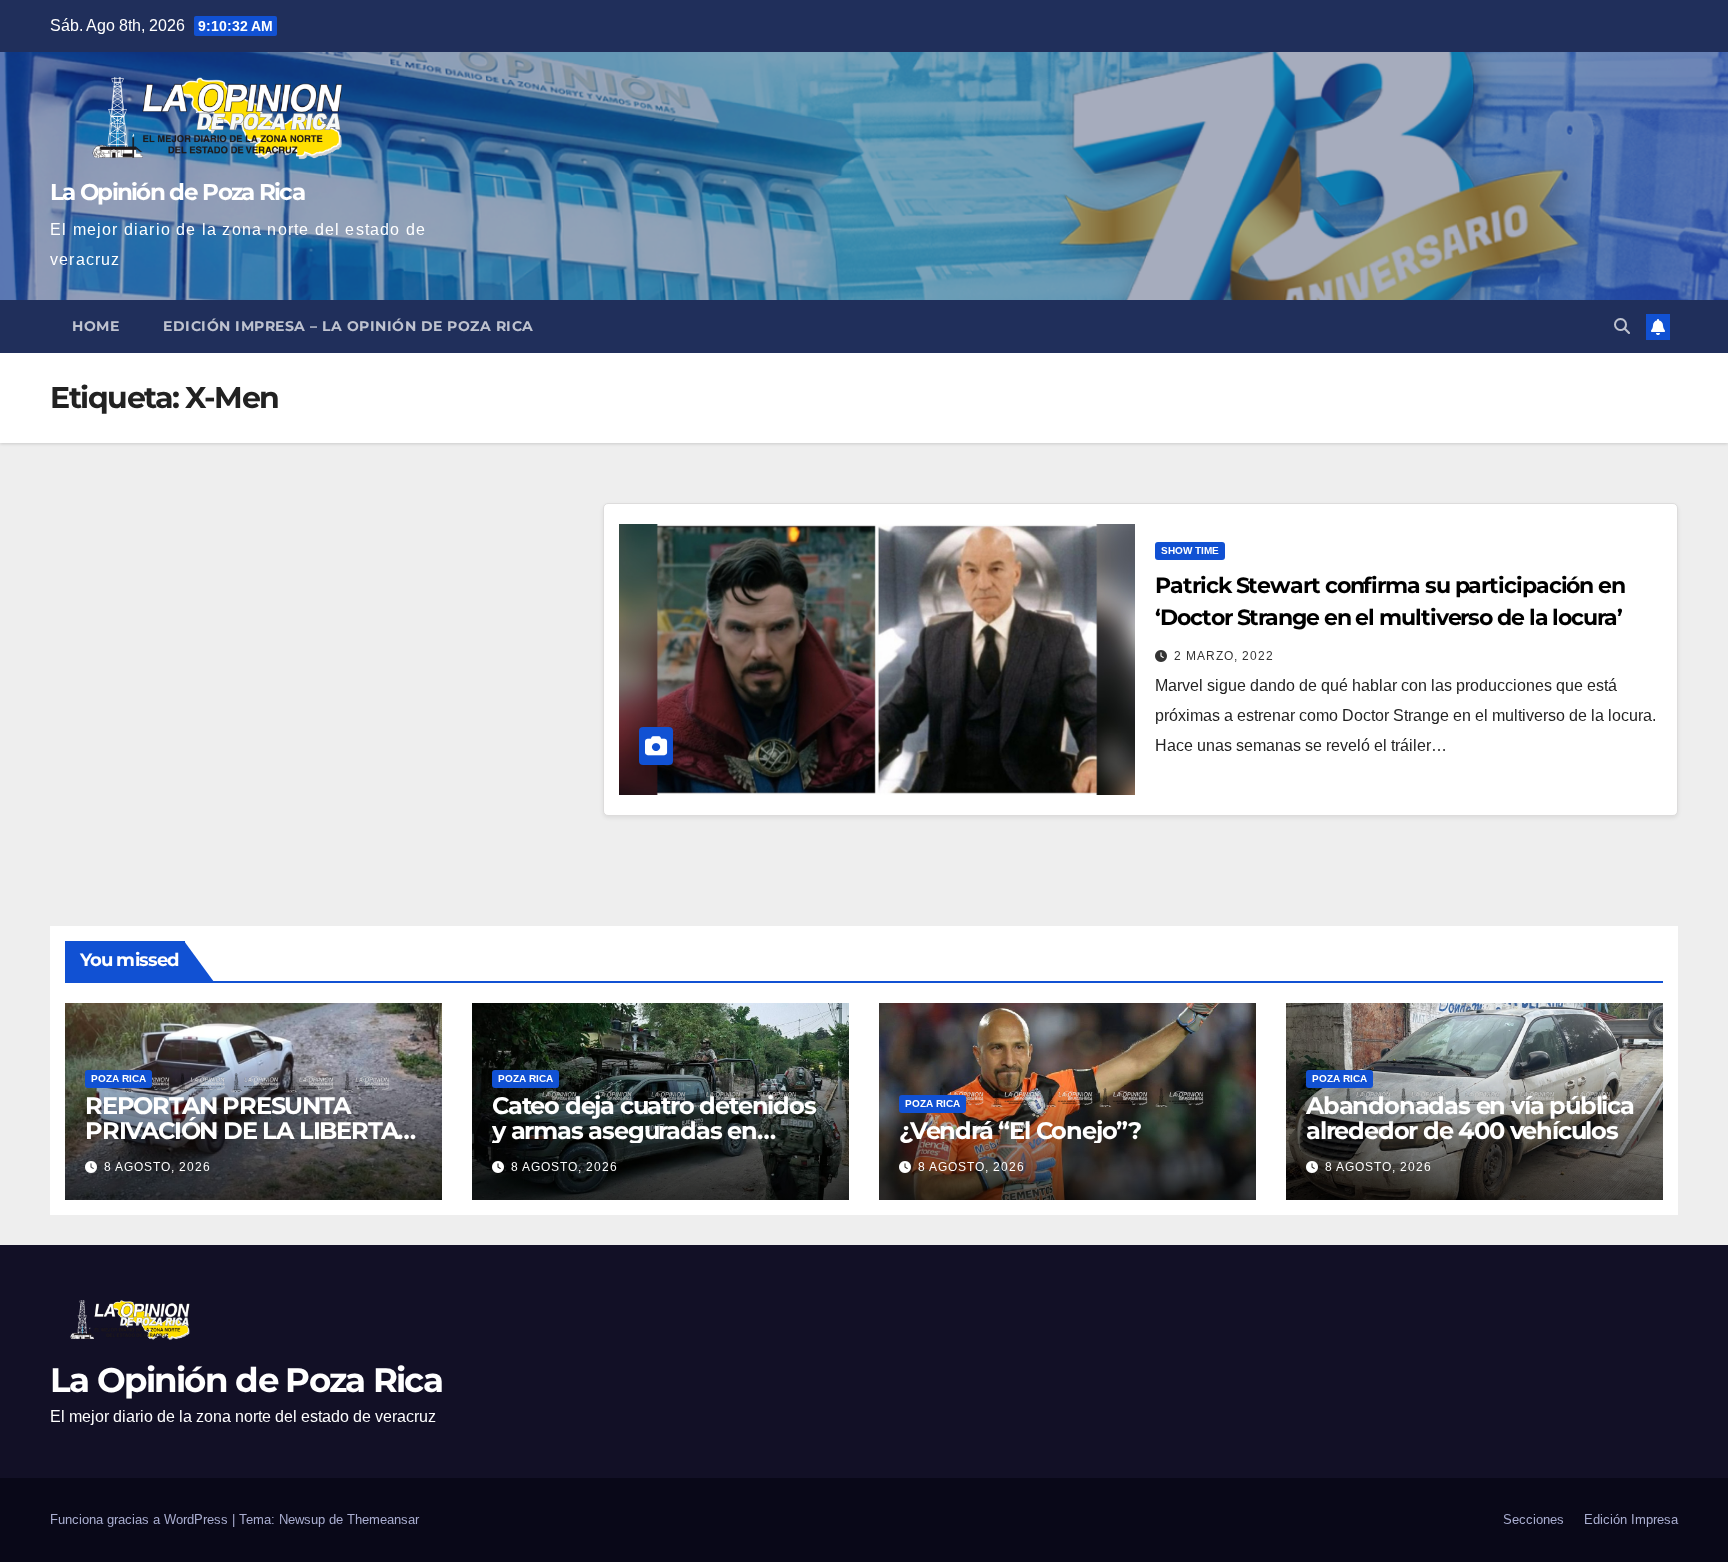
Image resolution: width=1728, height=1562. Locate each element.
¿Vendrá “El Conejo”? (1020, 1130)
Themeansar (383, 1519)
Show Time (1190, 550)
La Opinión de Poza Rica (177, 192)
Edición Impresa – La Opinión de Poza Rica (348, 326)
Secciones (1533, 1519)
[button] (1622, 326)
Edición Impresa (1631, 1519)
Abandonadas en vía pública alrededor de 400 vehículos (1470, 1118)
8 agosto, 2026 (157, 1167)
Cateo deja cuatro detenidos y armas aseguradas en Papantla (654, 1130)
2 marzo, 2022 (1224, 656)
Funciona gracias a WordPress (141, 1519)
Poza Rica (118, 1078)
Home (95, 326)
